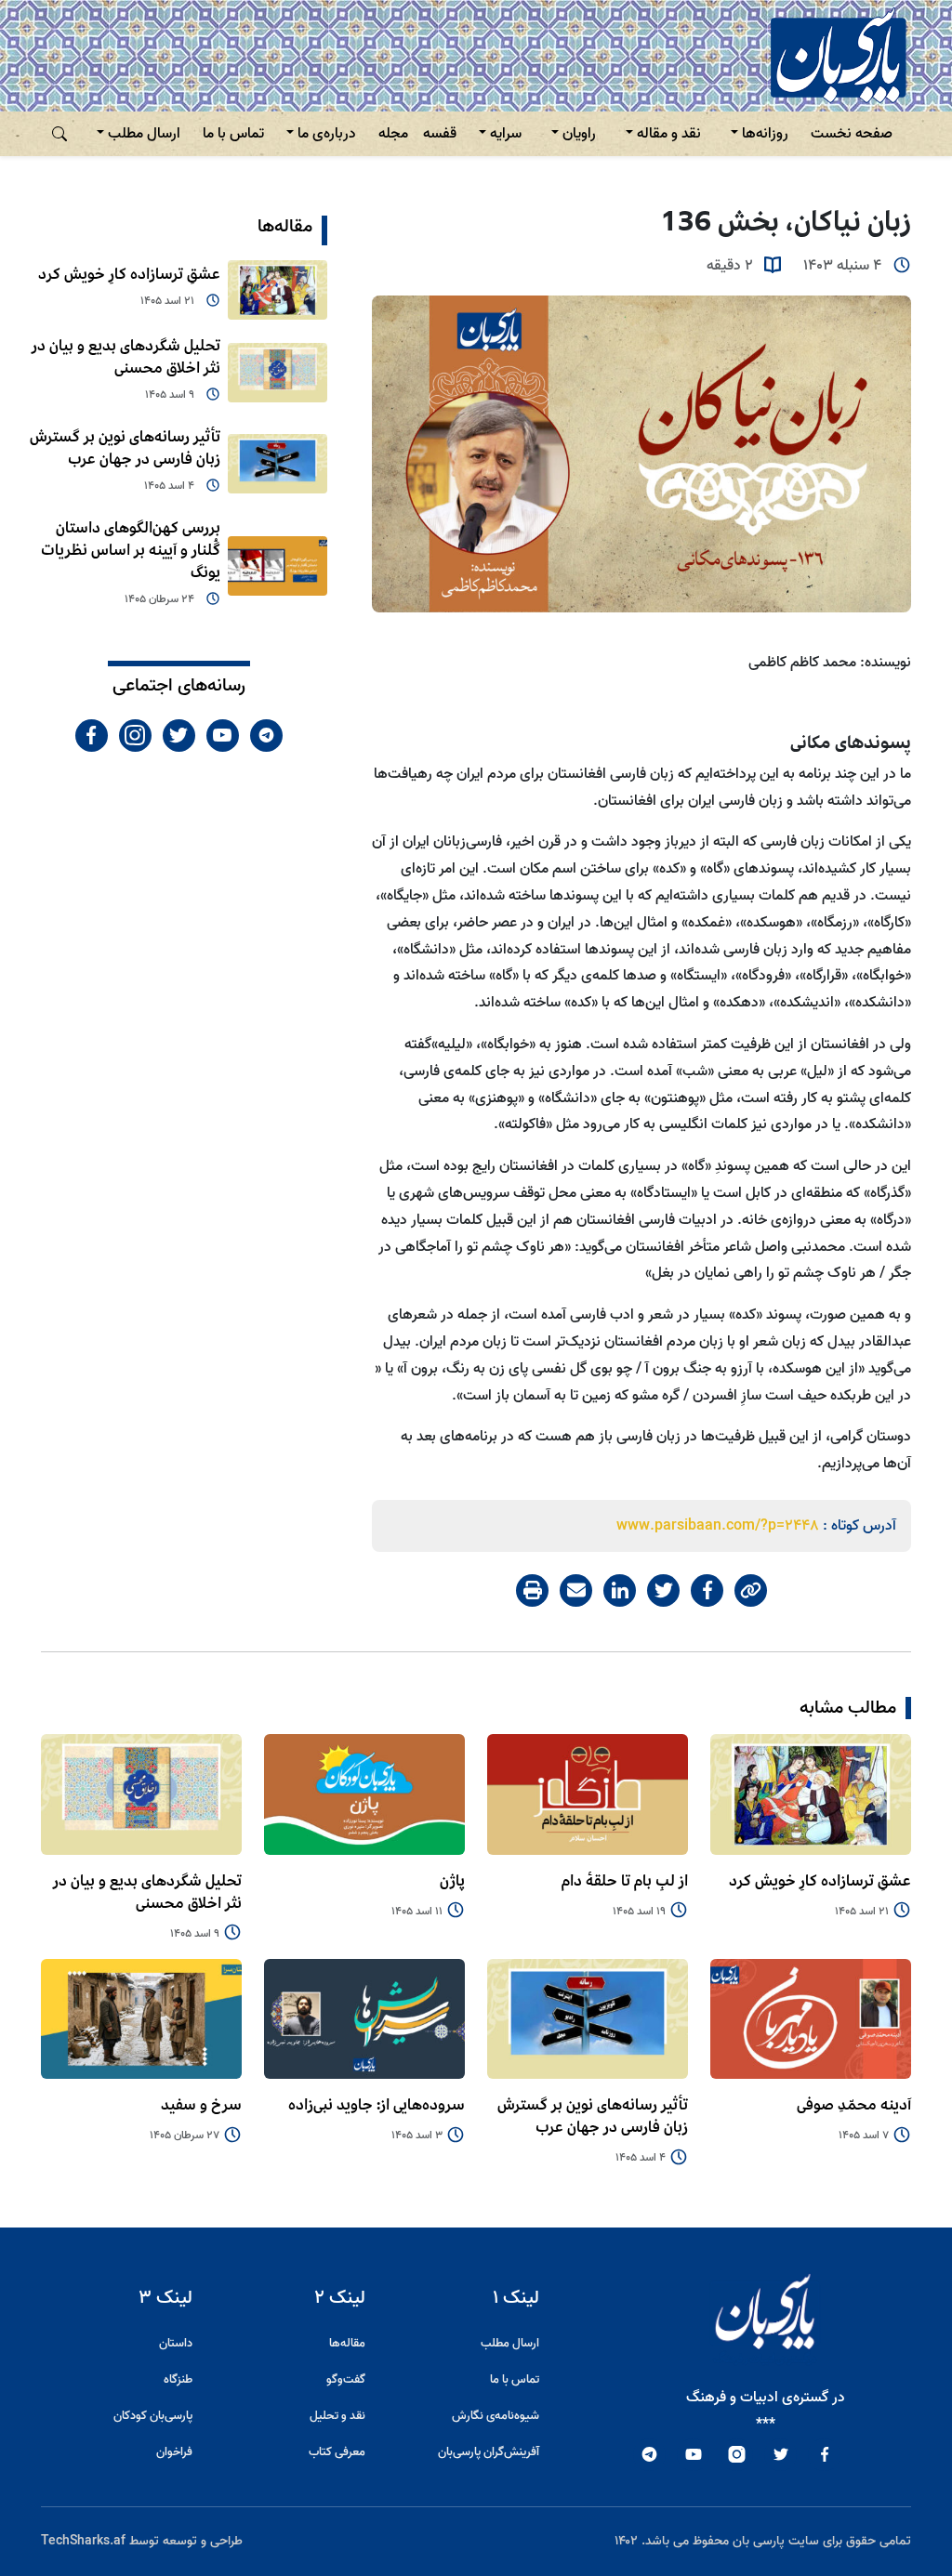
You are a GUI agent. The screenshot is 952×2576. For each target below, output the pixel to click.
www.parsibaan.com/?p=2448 (718, 1526)
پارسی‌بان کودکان (153, 2416)
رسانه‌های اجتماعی (179, 686)
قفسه (440, 134)
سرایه (506, 134)
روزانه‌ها (765, 134)
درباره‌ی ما (327, 134)
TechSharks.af (83, 2541)
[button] (59, 134)
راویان (579, 134)
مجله (393, 134)
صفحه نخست (852, 134)
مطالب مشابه (848, 1708)
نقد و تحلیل (337, 2416)
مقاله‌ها (285, 227)
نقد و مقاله (669, 134)
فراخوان (174, 2452)
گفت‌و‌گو (346, 2379)
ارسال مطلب (144, 134)
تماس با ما (233, 134)
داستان (176, 2343)
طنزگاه (178, 2379)
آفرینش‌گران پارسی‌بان (489, 2452)
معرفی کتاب (337, 2452)
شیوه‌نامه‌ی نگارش (496, 2416)
